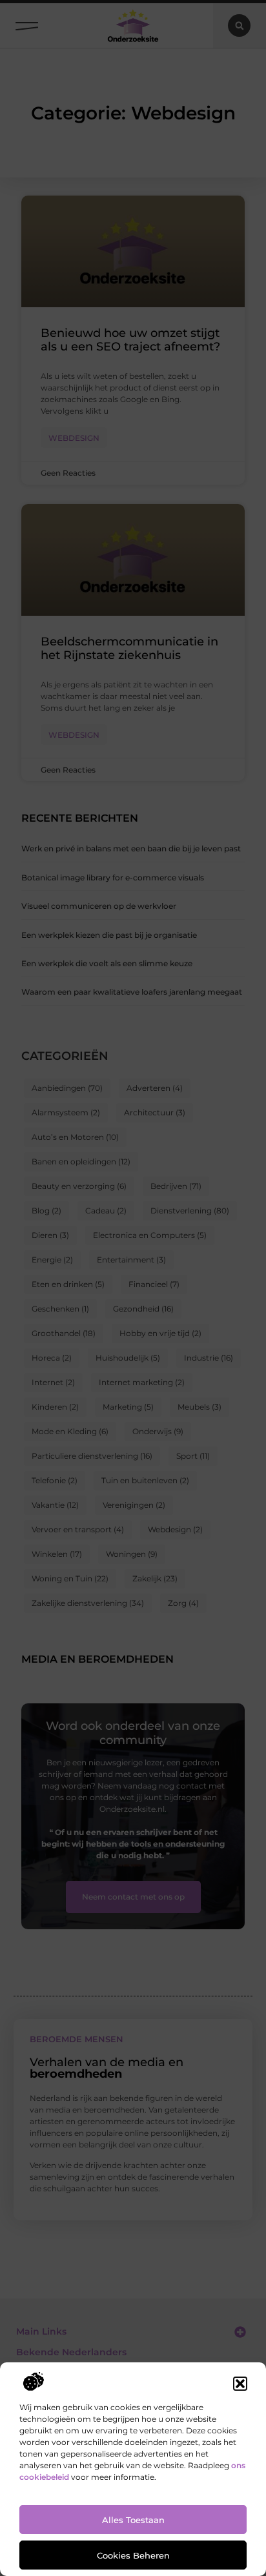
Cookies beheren (133, 2555)
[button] (240, 2384)
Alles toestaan (133, 2520)
